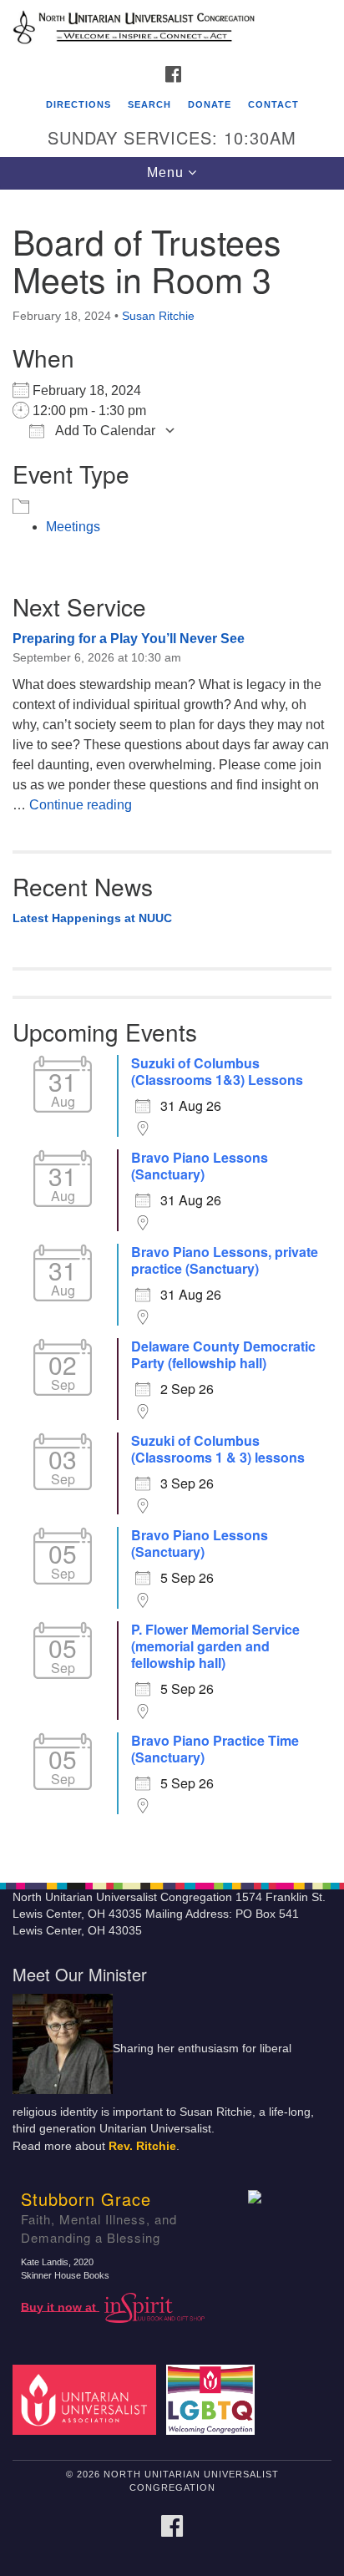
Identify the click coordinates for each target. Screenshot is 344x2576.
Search (149, 104)
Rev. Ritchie (142, 2146)
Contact (273, 104)
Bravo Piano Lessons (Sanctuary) (200, 1166)
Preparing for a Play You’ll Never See (129, 639)
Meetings (73, 527)
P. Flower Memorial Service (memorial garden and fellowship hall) (215, 1646)
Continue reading (81, 805)
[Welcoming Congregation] (214, 2399)
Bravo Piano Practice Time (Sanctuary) (215, 1749)
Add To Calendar (104, 431)
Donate (210, 104)
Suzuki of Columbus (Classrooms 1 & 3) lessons (218, 1449)
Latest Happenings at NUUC (92, 918)
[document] (172, 1027)
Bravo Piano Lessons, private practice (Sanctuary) (225, 1260)
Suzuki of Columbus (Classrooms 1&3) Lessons (217, 1072)
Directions (78, 104)
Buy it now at (60, 2307)
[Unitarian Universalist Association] (88, 2399)
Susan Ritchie (158, 316)
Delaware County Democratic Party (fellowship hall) (223, 1355)
